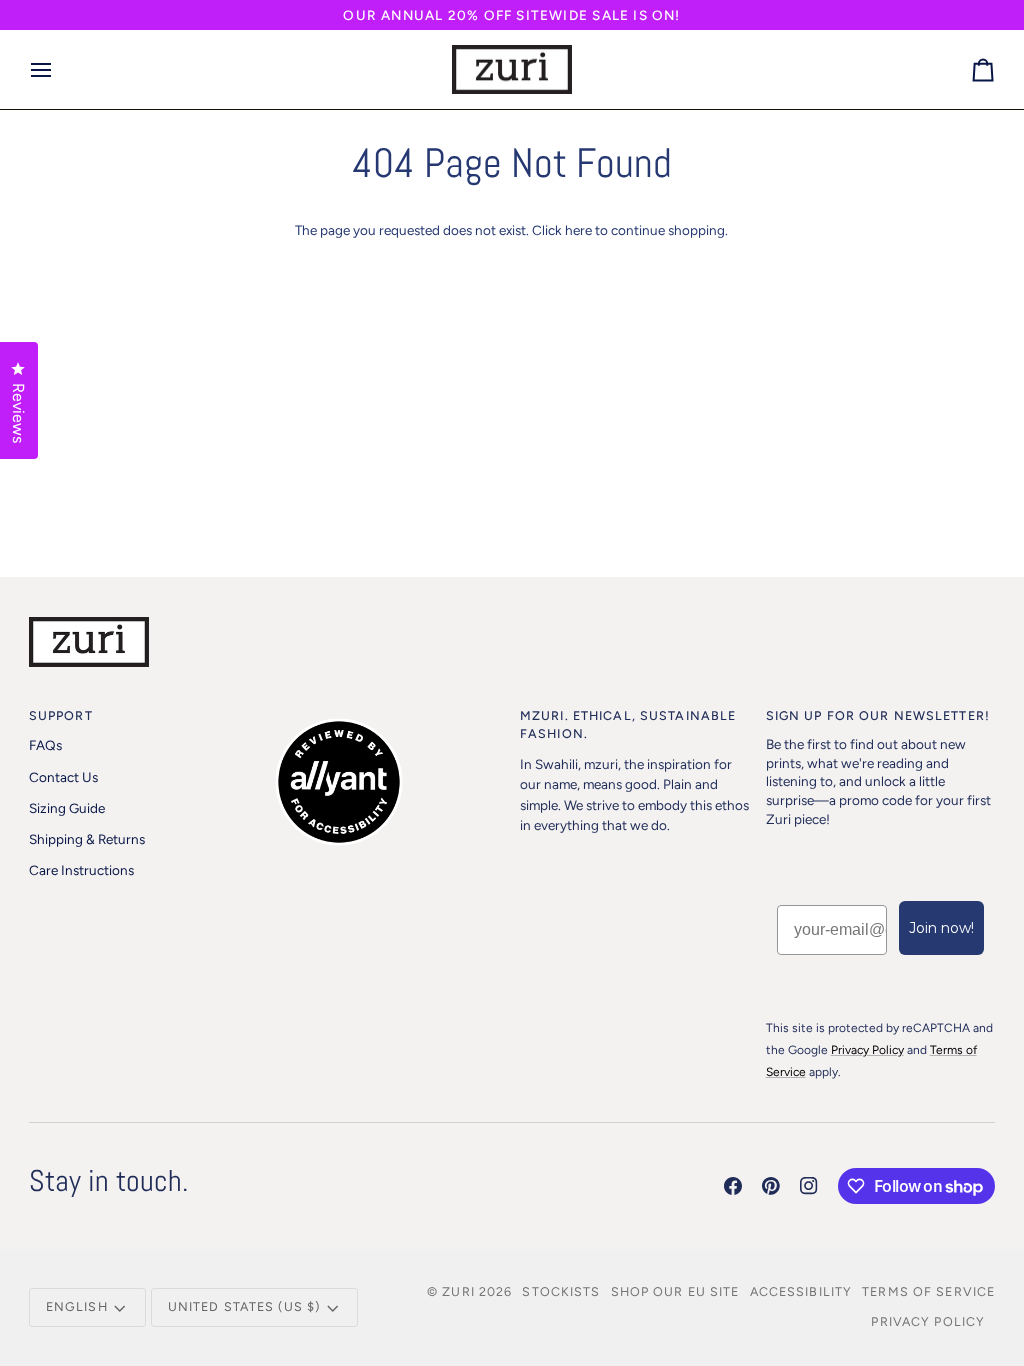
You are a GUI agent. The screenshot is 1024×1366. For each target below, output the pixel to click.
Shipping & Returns (87, 839)
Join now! (941, 928)
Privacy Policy (928, 1321)
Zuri (458, 1291)
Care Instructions (81, 870)
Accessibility (801, 1291)
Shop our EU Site (675, 1291)
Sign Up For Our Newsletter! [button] (878, 715)
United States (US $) (244, 1306)
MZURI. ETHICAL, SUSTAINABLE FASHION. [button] (628, 725)
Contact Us (63, 777)
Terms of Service (928, 1291)
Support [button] (61, 715)
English (77, 1306)
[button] (389, 712)
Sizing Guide (67, 808)
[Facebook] (733, 1186)
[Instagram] (809, 1186)
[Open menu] (59, 70)
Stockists (561, 1291)
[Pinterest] (771, 1186)
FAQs (45, 745)
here (578, 230)
